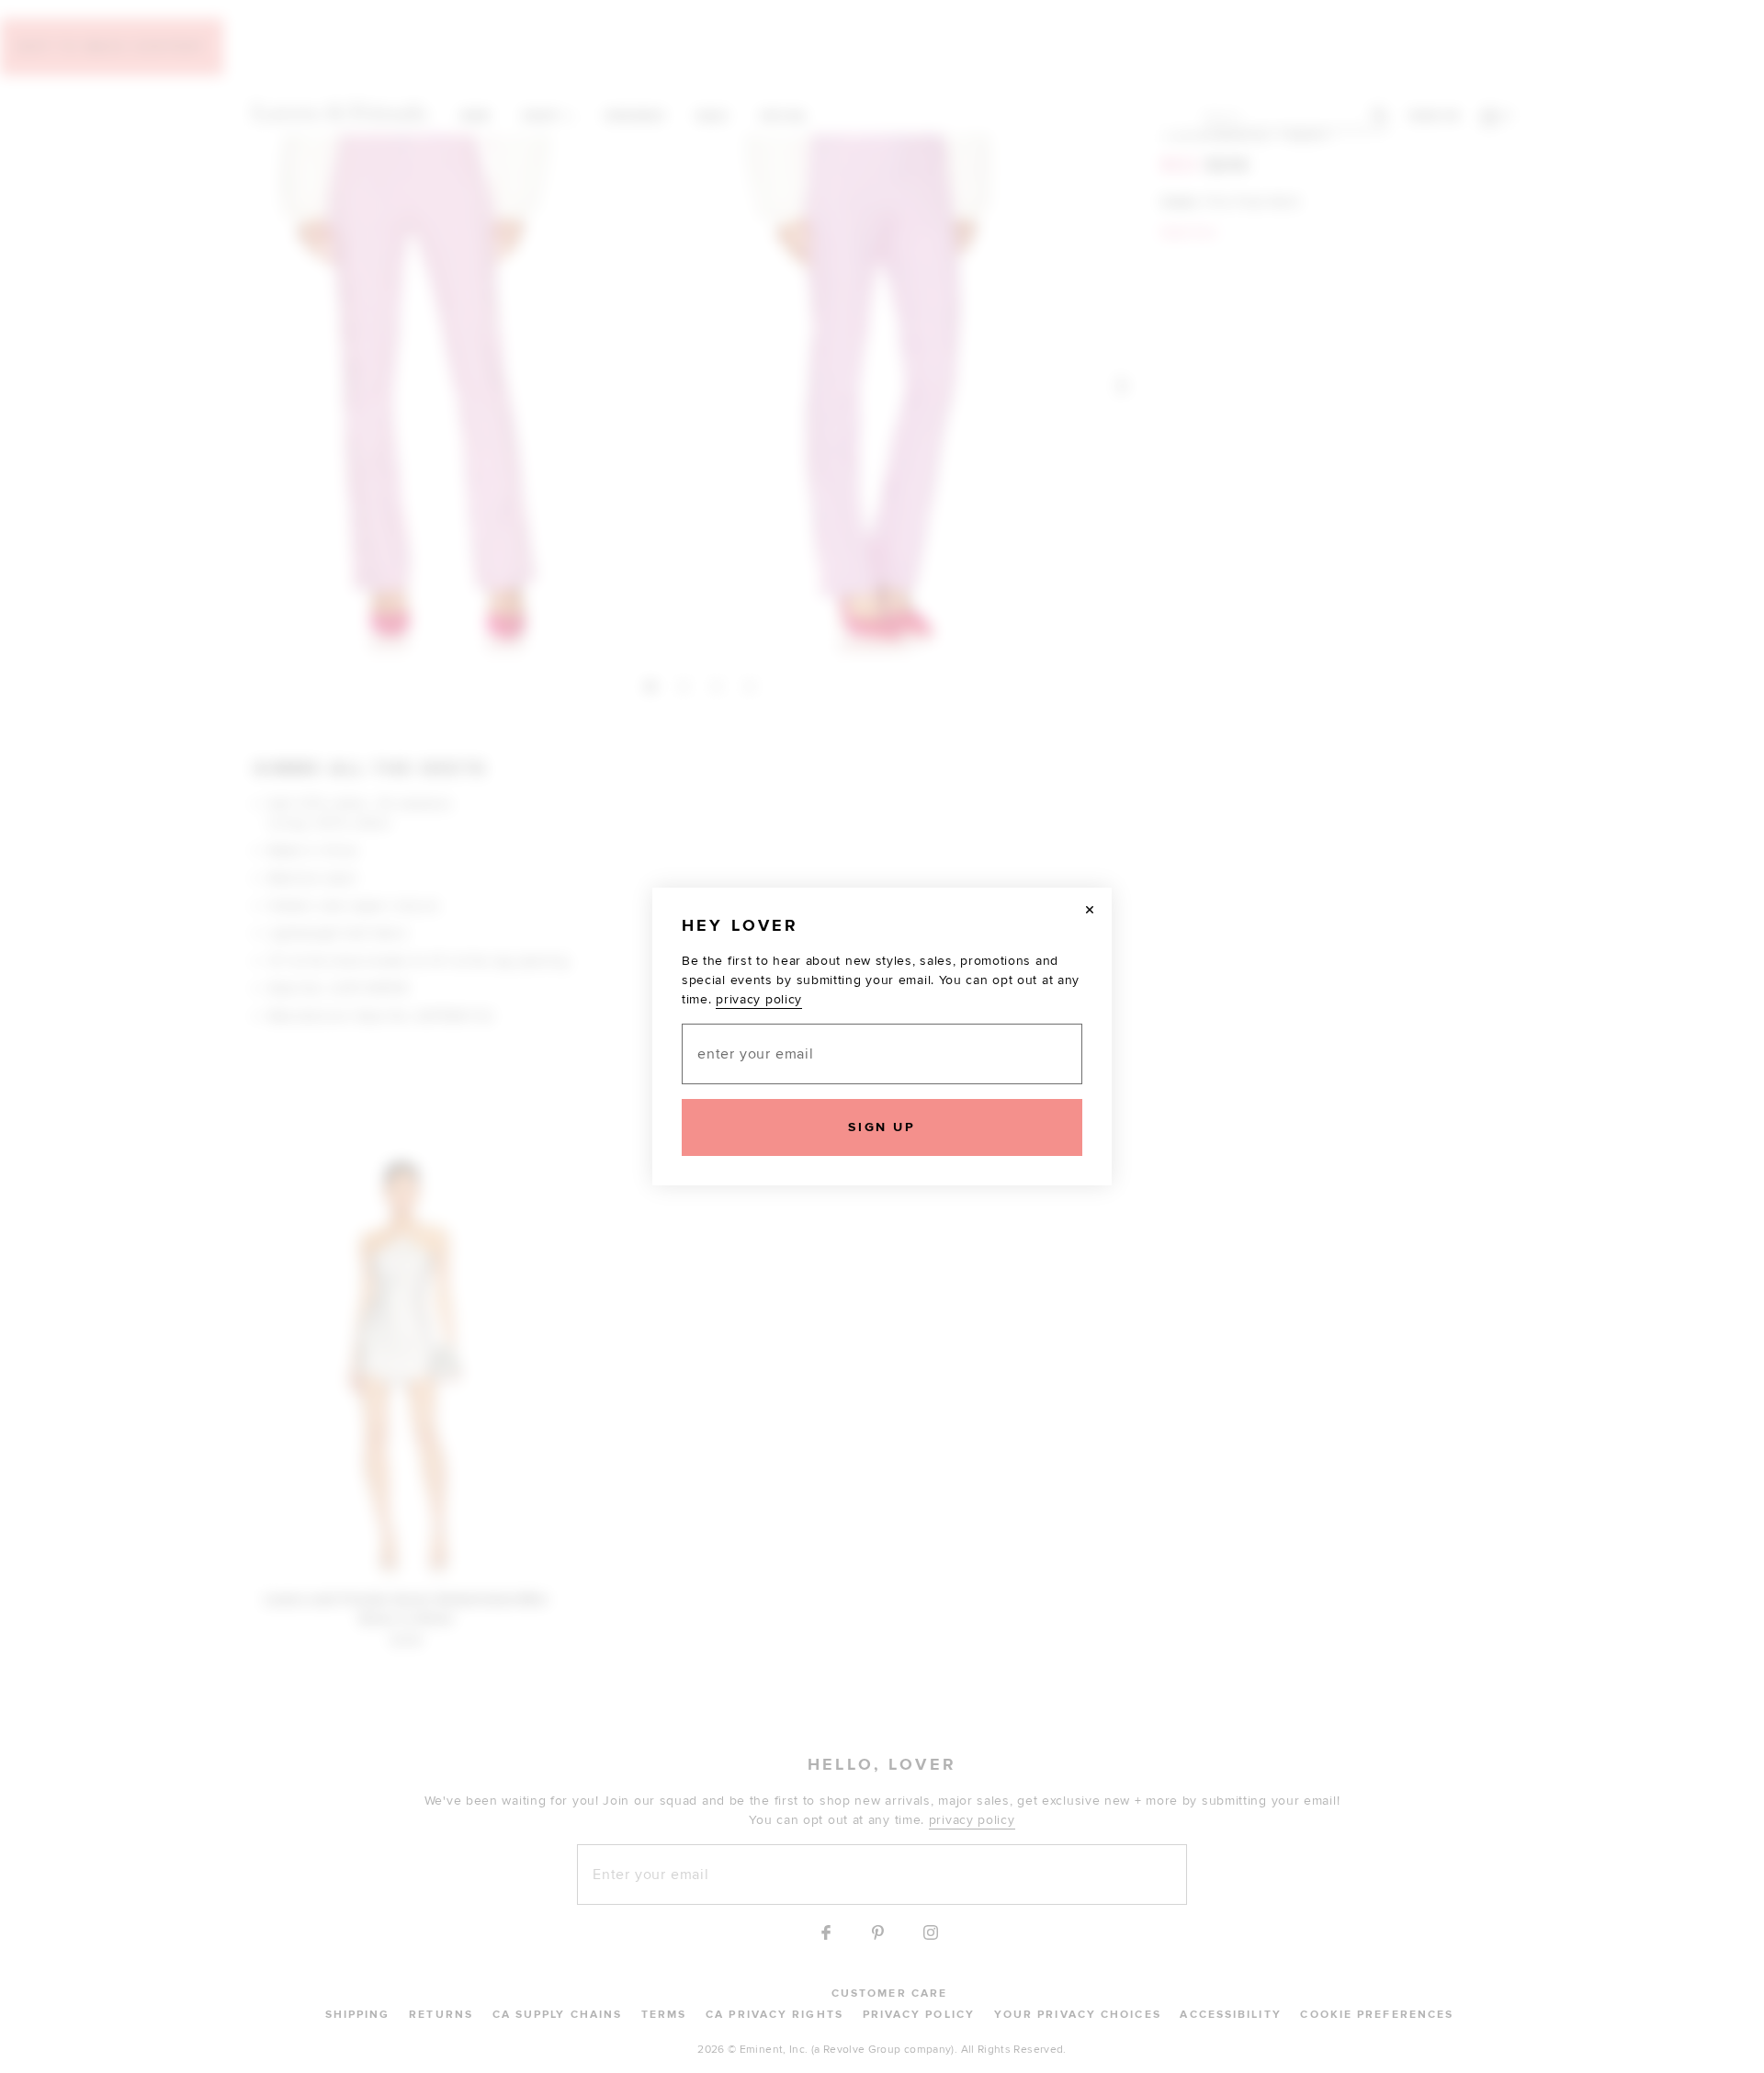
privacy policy (759, 999)
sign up (882, 1127)
